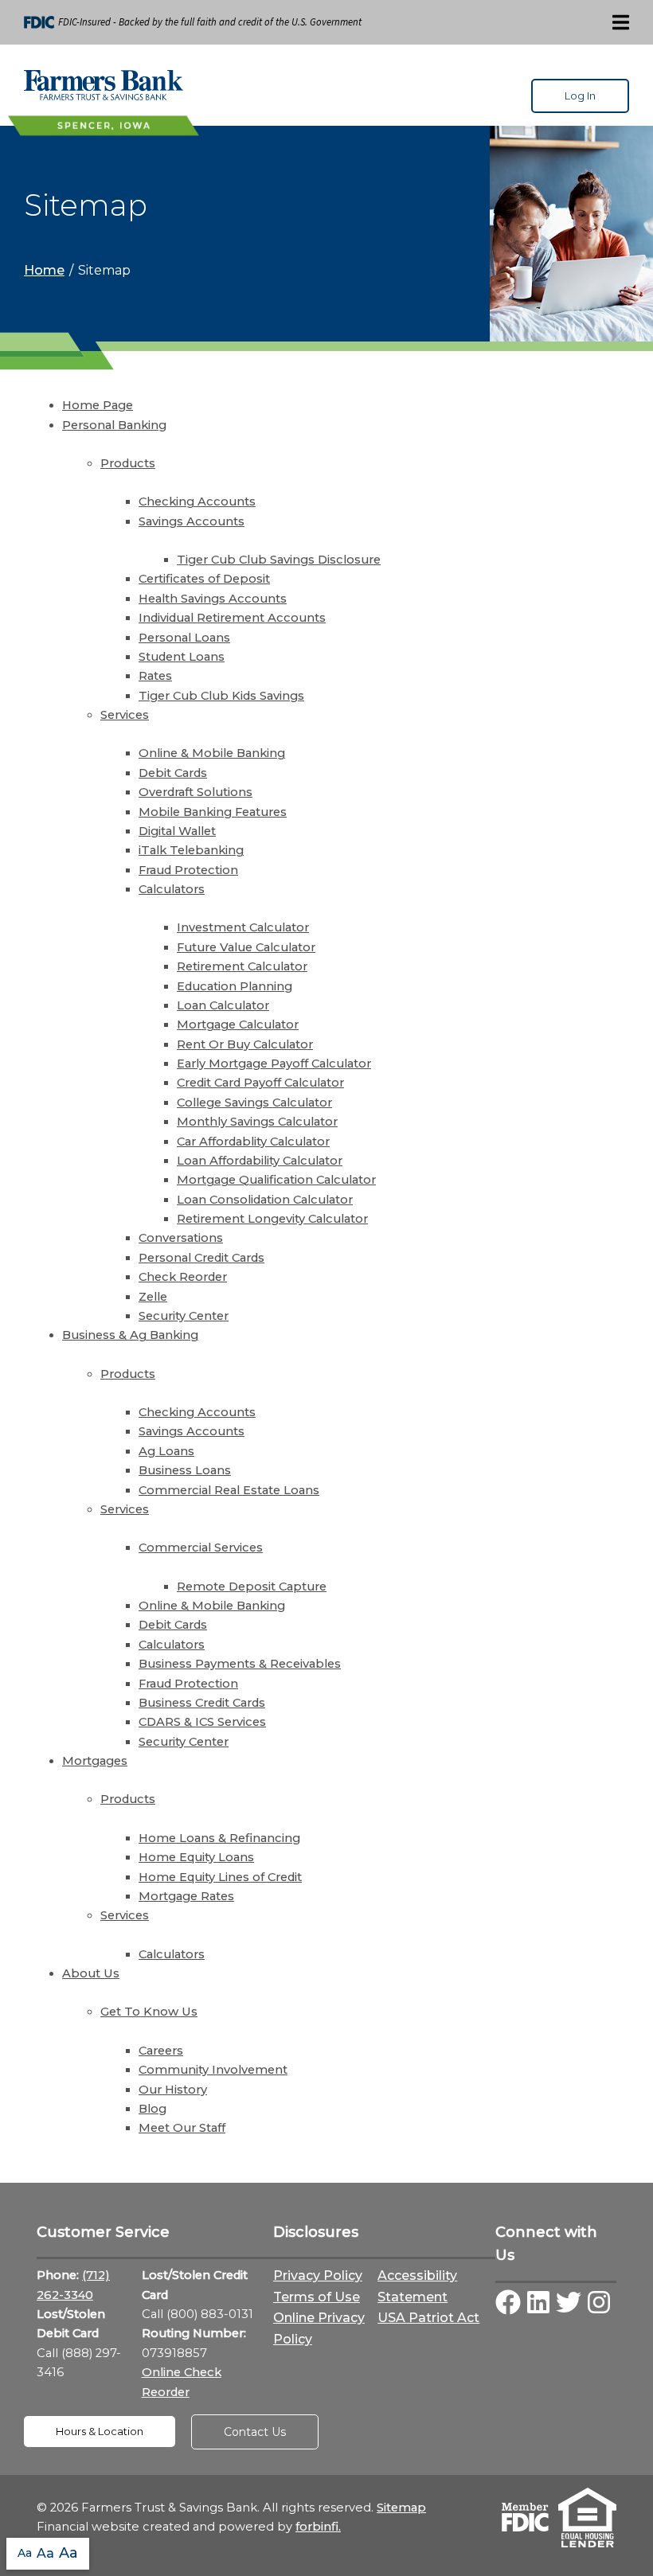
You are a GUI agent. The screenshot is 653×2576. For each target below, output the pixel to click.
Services (125, 715)
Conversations (181, 1238)
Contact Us (255, 2432)
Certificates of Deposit (204, 579)
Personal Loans (184, 638)
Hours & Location (100, 2432)
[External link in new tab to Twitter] (569, 2304)
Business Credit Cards (202, 1703)
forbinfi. (318, 2527)
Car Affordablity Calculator (253, 1142)
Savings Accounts (192, 521)
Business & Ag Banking (130, 1335)
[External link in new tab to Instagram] (599, 2304)
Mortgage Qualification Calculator (276, 1180)
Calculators (172, 889)
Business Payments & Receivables (240, 1664)
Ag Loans (166, 1451)
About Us (91, 1973)
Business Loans (185, 1470)
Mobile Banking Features (213, 812)
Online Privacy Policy (319, 2328)
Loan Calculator (223, 1005)
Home (44, 270)
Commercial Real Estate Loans (229, 1490)
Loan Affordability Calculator (260, 1161)
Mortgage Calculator (238, 1025)
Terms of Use (317, 2297)
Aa (25, 2553)
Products (128, 463)
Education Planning (235, 986)
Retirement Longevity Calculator (272, 1219)
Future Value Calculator (246, 947)
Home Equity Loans (196, 1857)
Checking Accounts (197, 502)
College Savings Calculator (254, 1103)
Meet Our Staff (182, 2128)
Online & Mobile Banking (212, 753)
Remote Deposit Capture (252, 1587)
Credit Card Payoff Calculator (260, 1083)
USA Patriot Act (428, 2318)
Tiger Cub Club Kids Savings (221, 696)
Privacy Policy (318, 2275)
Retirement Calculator (242, 966)
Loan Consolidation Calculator (265, 1200)
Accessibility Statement (417, 2286)
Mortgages (95, 1761)
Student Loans (182, 657)
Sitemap (401, 2508)
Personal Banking (114, 425)
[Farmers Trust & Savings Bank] (104, 85)
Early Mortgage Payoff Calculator (274, 1064)
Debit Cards (173, 773)
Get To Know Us (149, 2012)
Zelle (153, 1297)
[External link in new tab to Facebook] (508, 2304)
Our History (173, 2090)
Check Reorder (183, 1277)
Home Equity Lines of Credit (220, 1877)
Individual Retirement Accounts (232, 618)
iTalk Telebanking (191, 850)
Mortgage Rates (186, 1896)
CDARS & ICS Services (202, 1722)
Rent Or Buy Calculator (245, 1044)
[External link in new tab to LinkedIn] (538, 2304)
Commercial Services (201, 1548)
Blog (152, 2109)
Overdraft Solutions (196, 792)
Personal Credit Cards (201, 1258)
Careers (161, 2051)
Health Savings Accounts (213, 599)
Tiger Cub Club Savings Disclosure (279, 560)
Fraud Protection (188, 870)
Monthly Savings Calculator (257, 1122)
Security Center (184, 1316)
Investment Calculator (243, 927)
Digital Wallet (177, 831)
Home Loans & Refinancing (219, 1838)
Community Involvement (213, 2070)
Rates (155, 676)
